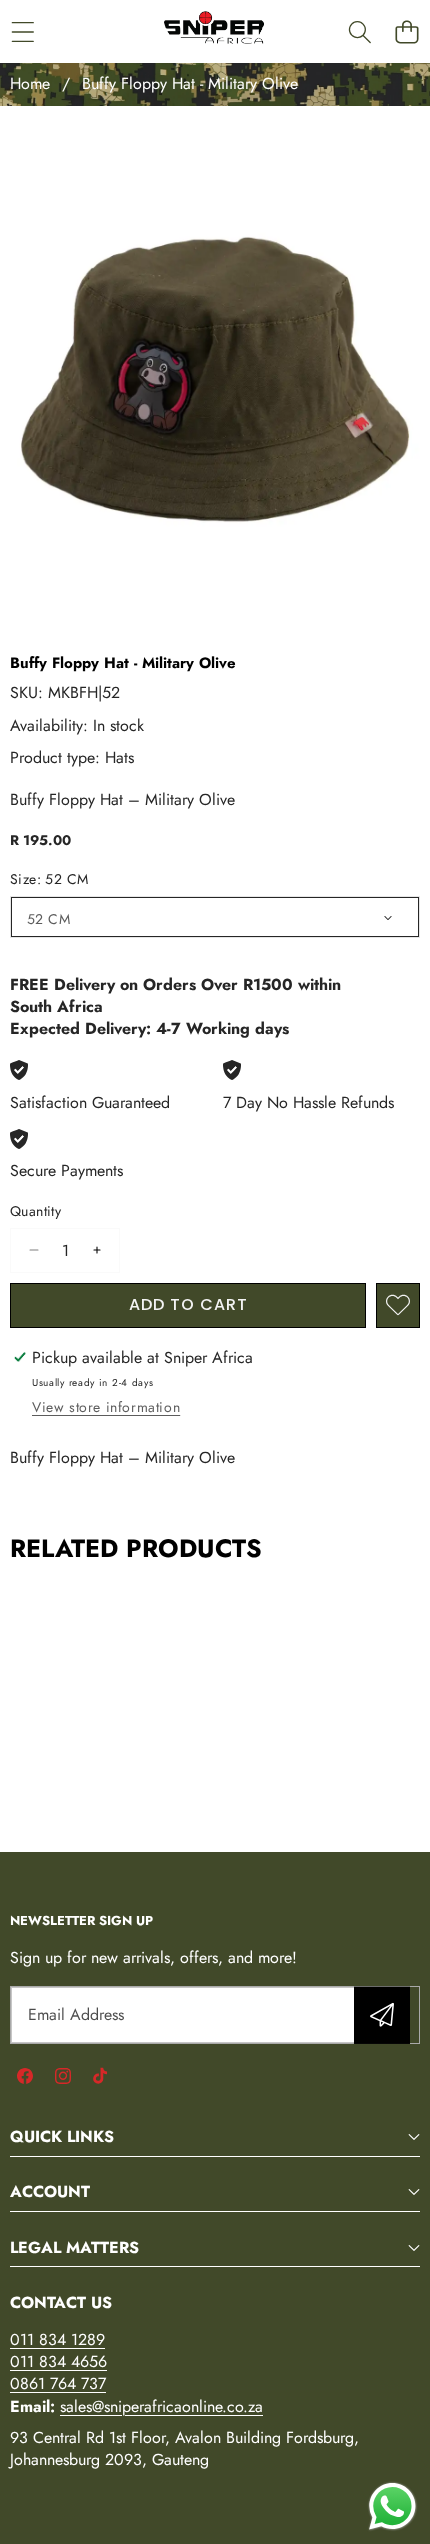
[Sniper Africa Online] (214, 31)
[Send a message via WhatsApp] (392, 2506)
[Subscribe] (382, 2015)
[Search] (359, 31)
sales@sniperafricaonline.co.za (161, 2406)
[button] (406, 31)
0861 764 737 (58, 2383)
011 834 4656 (58, 2361)
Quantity (35, 1211)
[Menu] (22, 31)
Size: (49, 879)
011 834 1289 (57, 2339)
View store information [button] (106, 1407)
